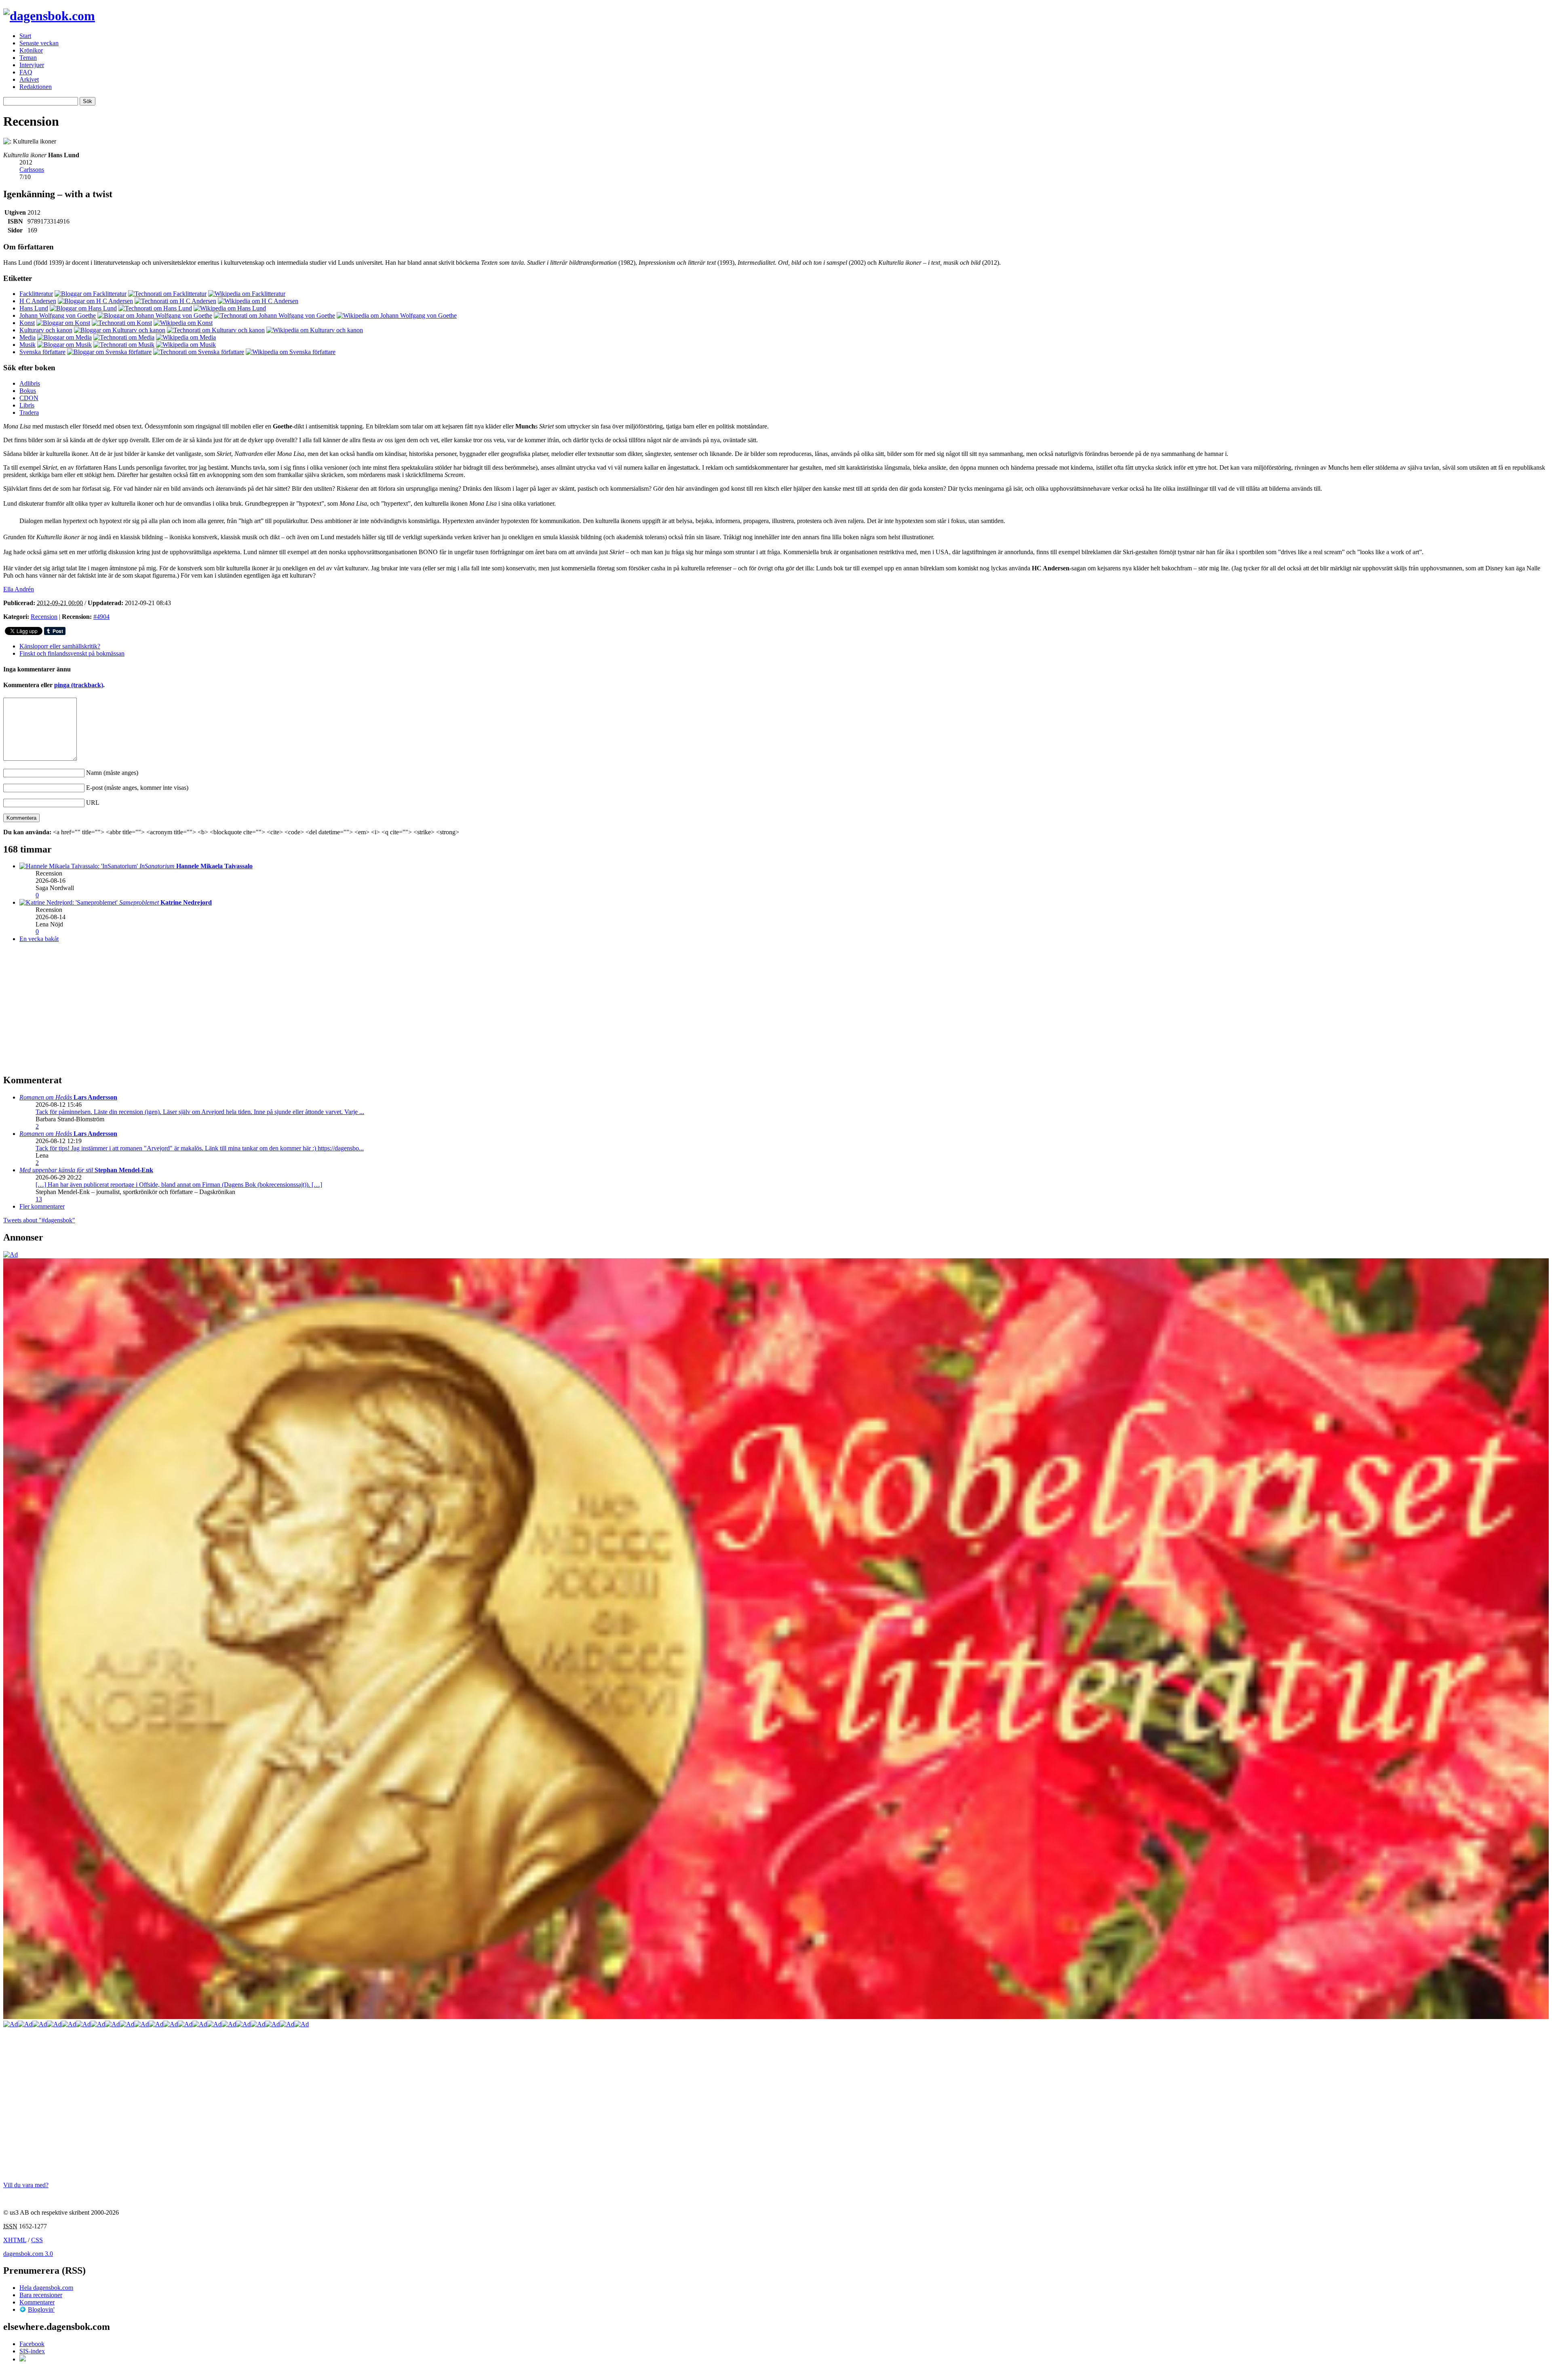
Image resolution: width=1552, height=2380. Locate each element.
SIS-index (32, 2351)
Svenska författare (42, 352)
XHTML (15, 2240)
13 (39, 1199)
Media (27, 337)
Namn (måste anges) (112, 773)
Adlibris (30, 383)
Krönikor (31, 50)
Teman (28, 58)
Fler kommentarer (42, 1206)
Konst (27, 323)
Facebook (32, 2344)
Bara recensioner (41, 2295)
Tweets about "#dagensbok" (39, 1220)
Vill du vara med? (26, 2185)
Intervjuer (32, 65)
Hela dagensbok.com (46, 2288)
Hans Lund (34, 308)
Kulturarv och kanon (46, 330)
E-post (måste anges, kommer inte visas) (137, 788)
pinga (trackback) (79, 685)
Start (25, 36)
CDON (29, 398)
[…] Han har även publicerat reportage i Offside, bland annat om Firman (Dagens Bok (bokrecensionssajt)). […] (179, 1185)
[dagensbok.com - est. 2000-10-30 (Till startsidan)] (49, 16)
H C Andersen (38, 301)
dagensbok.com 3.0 (28, 2254)
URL (93, 803)
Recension (44, 617)
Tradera (29, 412)
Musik (27, 345)
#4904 (101, 617)
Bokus (28, 391)
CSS (37, 2240)
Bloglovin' (41, 2309)
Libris (27, 405)
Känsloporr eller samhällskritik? (60, 646)
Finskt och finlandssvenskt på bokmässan (72, 653)
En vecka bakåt (39, 939)
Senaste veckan (39, 43)
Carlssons (32, 170)
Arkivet (29, 79)
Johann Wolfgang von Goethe (58, 315)
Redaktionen (36, 87)
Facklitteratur (36, 294)
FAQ (26, 72)
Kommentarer (37, 2302)
